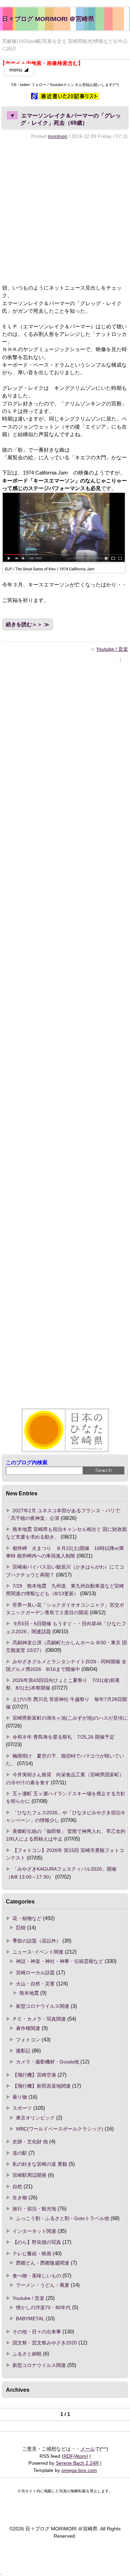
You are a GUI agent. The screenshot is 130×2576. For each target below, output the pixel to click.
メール (88, 2449)
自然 (17, 2187)
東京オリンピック (35, 2118)
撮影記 (23, 2051)
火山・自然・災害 (35, 1984)
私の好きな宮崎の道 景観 (40, 2164)
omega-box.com (79, 2470)
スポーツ (22, 2108)
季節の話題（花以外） (37, 1941)
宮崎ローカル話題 (35, 1973)
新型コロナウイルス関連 (43, 2006)
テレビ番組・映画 (32, 2254)
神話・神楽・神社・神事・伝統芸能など (60, 1961)
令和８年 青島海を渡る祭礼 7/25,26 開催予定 (63, 1737)
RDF (68, 2456)
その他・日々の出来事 (37, 2332)
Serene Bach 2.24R (77, 2463)
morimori (58, 136)
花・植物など (27, 1918)
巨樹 (21, 1928)
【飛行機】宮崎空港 (34, 2075)
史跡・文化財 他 (30, 2142)
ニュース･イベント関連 (38, 1952)
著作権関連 (28, 2028)
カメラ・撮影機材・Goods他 (47, 2062)
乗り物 (20, 2097)
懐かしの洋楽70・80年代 (43, 2307)
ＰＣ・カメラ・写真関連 (39, 2019)
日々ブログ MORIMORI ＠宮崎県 (48, 19)
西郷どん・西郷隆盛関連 (43, 2263)
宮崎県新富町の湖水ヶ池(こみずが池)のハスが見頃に (70, 1718)
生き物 (20, 2198)
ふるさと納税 (27, 2354)
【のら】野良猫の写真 (37, 2242)
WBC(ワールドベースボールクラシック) (60, 2129)
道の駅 (20, 2153)
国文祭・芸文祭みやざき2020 (45, 2343)
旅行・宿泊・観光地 (34, 2209)
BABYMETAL (30, 2319)
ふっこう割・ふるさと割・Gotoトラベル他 (63, 2218)
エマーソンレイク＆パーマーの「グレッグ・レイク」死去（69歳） (65, 119)
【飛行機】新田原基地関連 (42, 2086)
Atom (81, 2456)
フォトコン (28, 2040)
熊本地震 (29, 1993)
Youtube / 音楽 (112, 649)
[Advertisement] (65, 212)
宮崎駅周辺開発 (29, 2175)
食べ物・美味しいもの (37, 2276)
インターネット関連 (34, 2231)
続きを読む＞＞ (24, 624)
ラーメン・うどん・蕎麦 (43, 2285)
